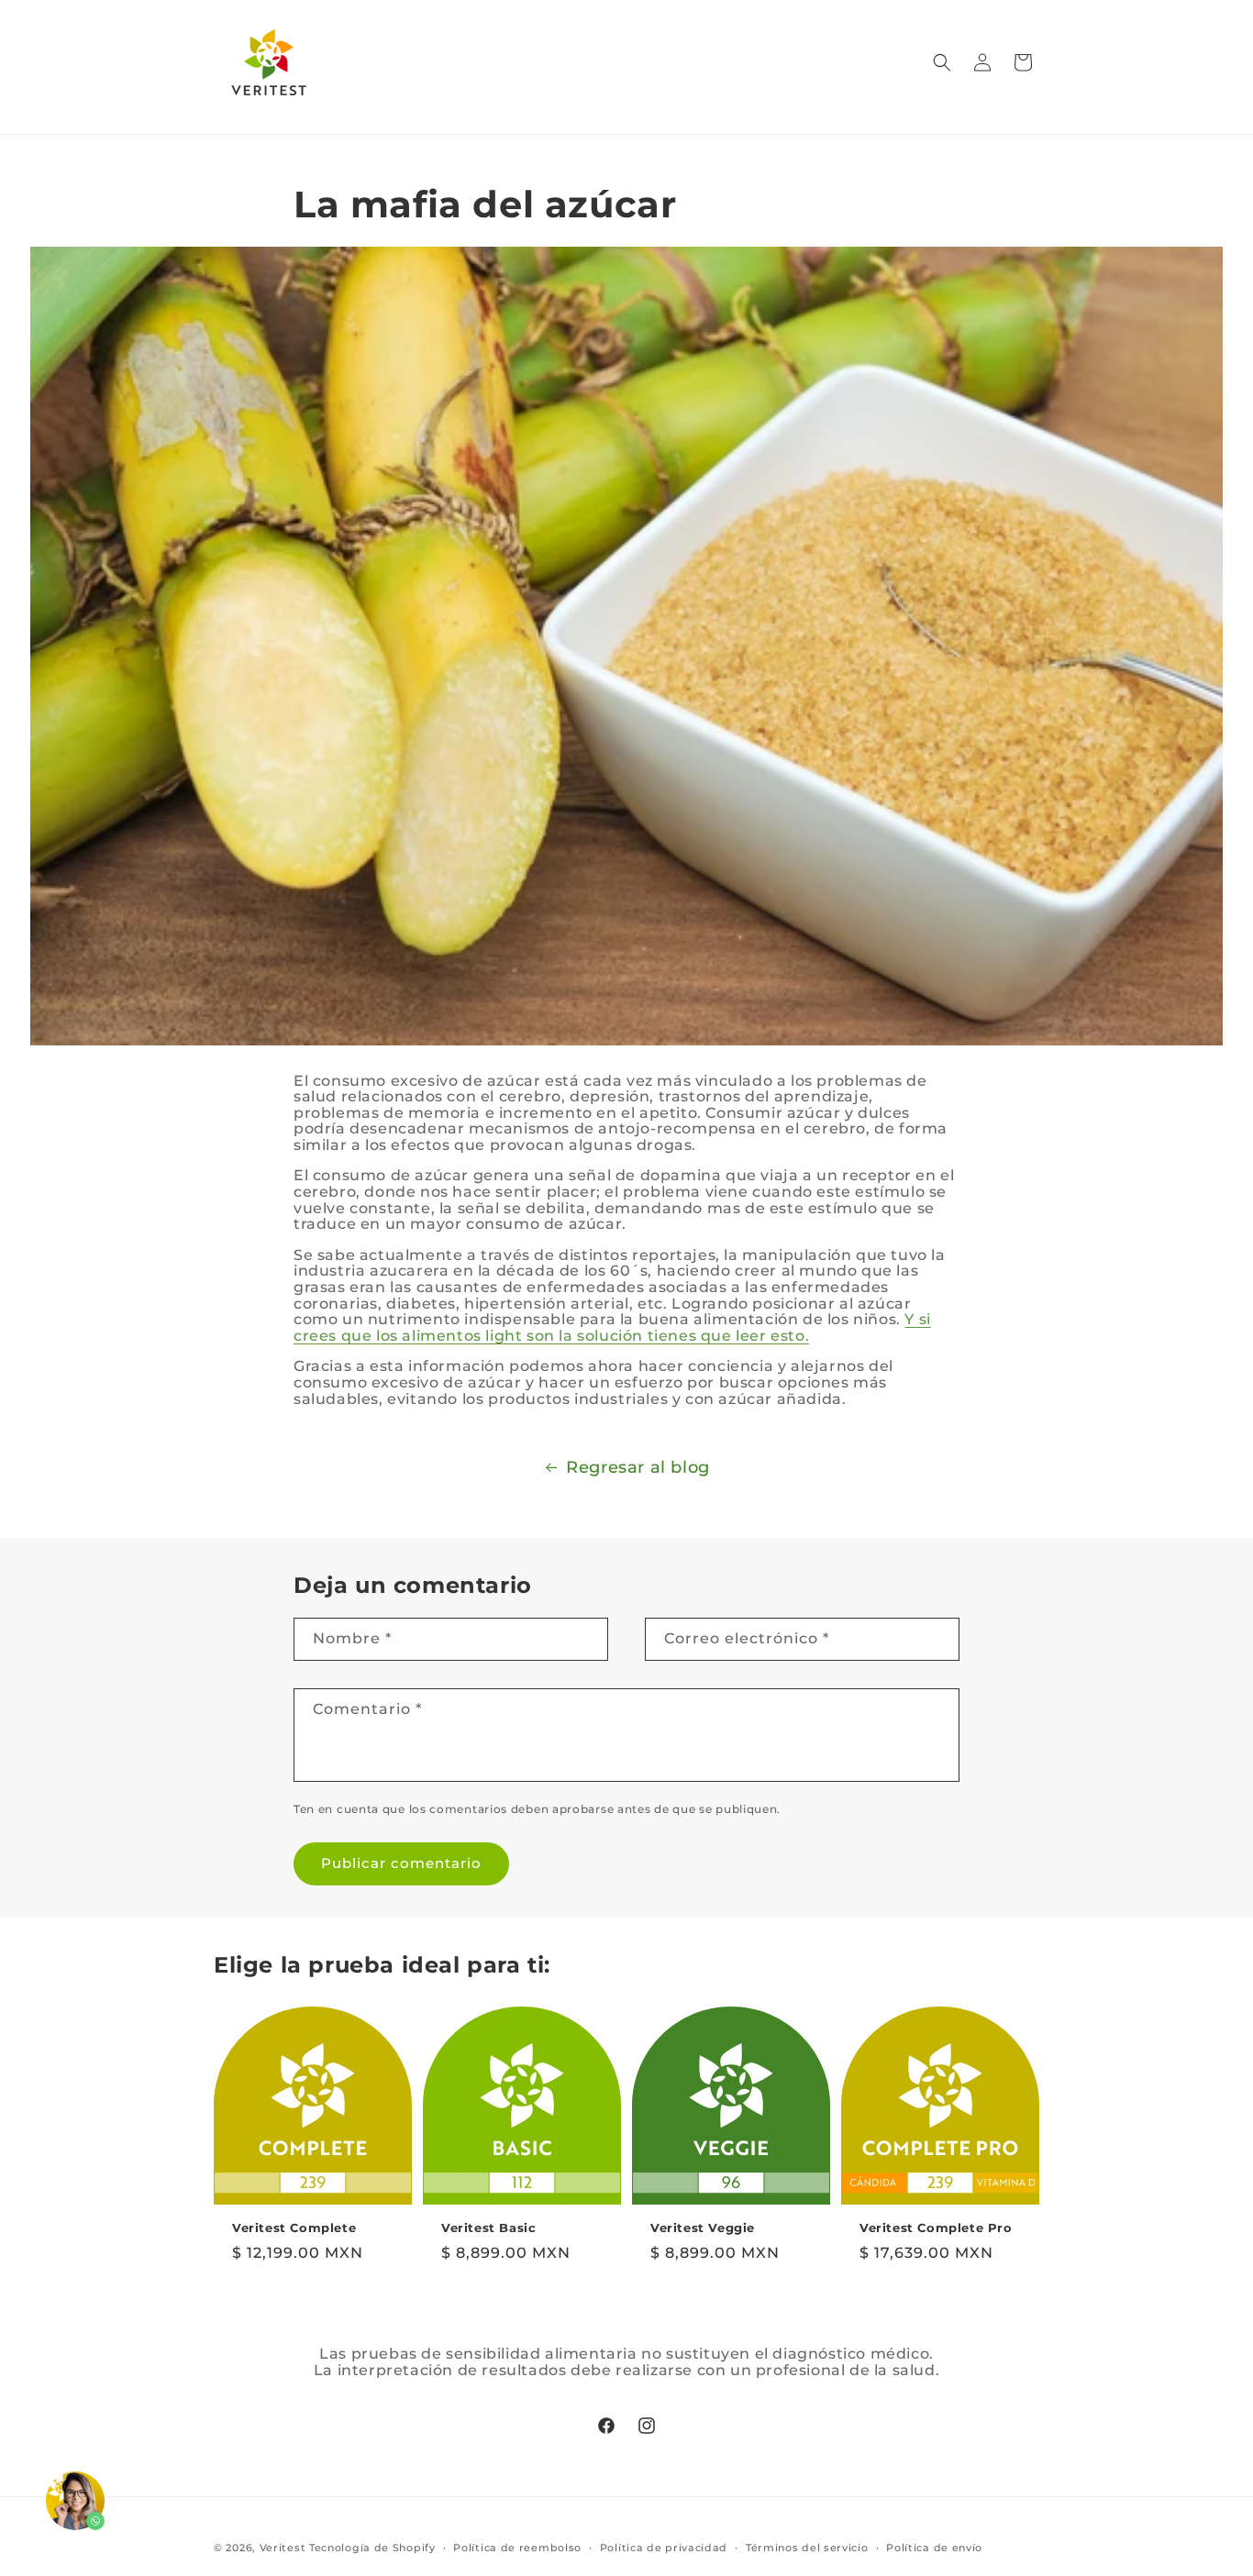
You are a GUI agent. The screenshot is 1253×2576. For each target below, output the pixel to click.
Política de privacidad (664, 2547)
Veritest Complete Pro (936, 2228)
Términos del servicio (807, 2547)
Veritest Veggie (703, 2228)
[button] (942, 62)
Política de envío (934, 2547)
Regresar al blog (638, 1467)
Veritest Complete (294, 2228)
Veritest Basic (488, 2228)
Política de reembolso (517, 2547)
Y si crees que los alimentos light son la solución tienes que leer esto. (612, 1327)
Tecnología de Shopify (372, 2548)
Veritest (283, 2548)
